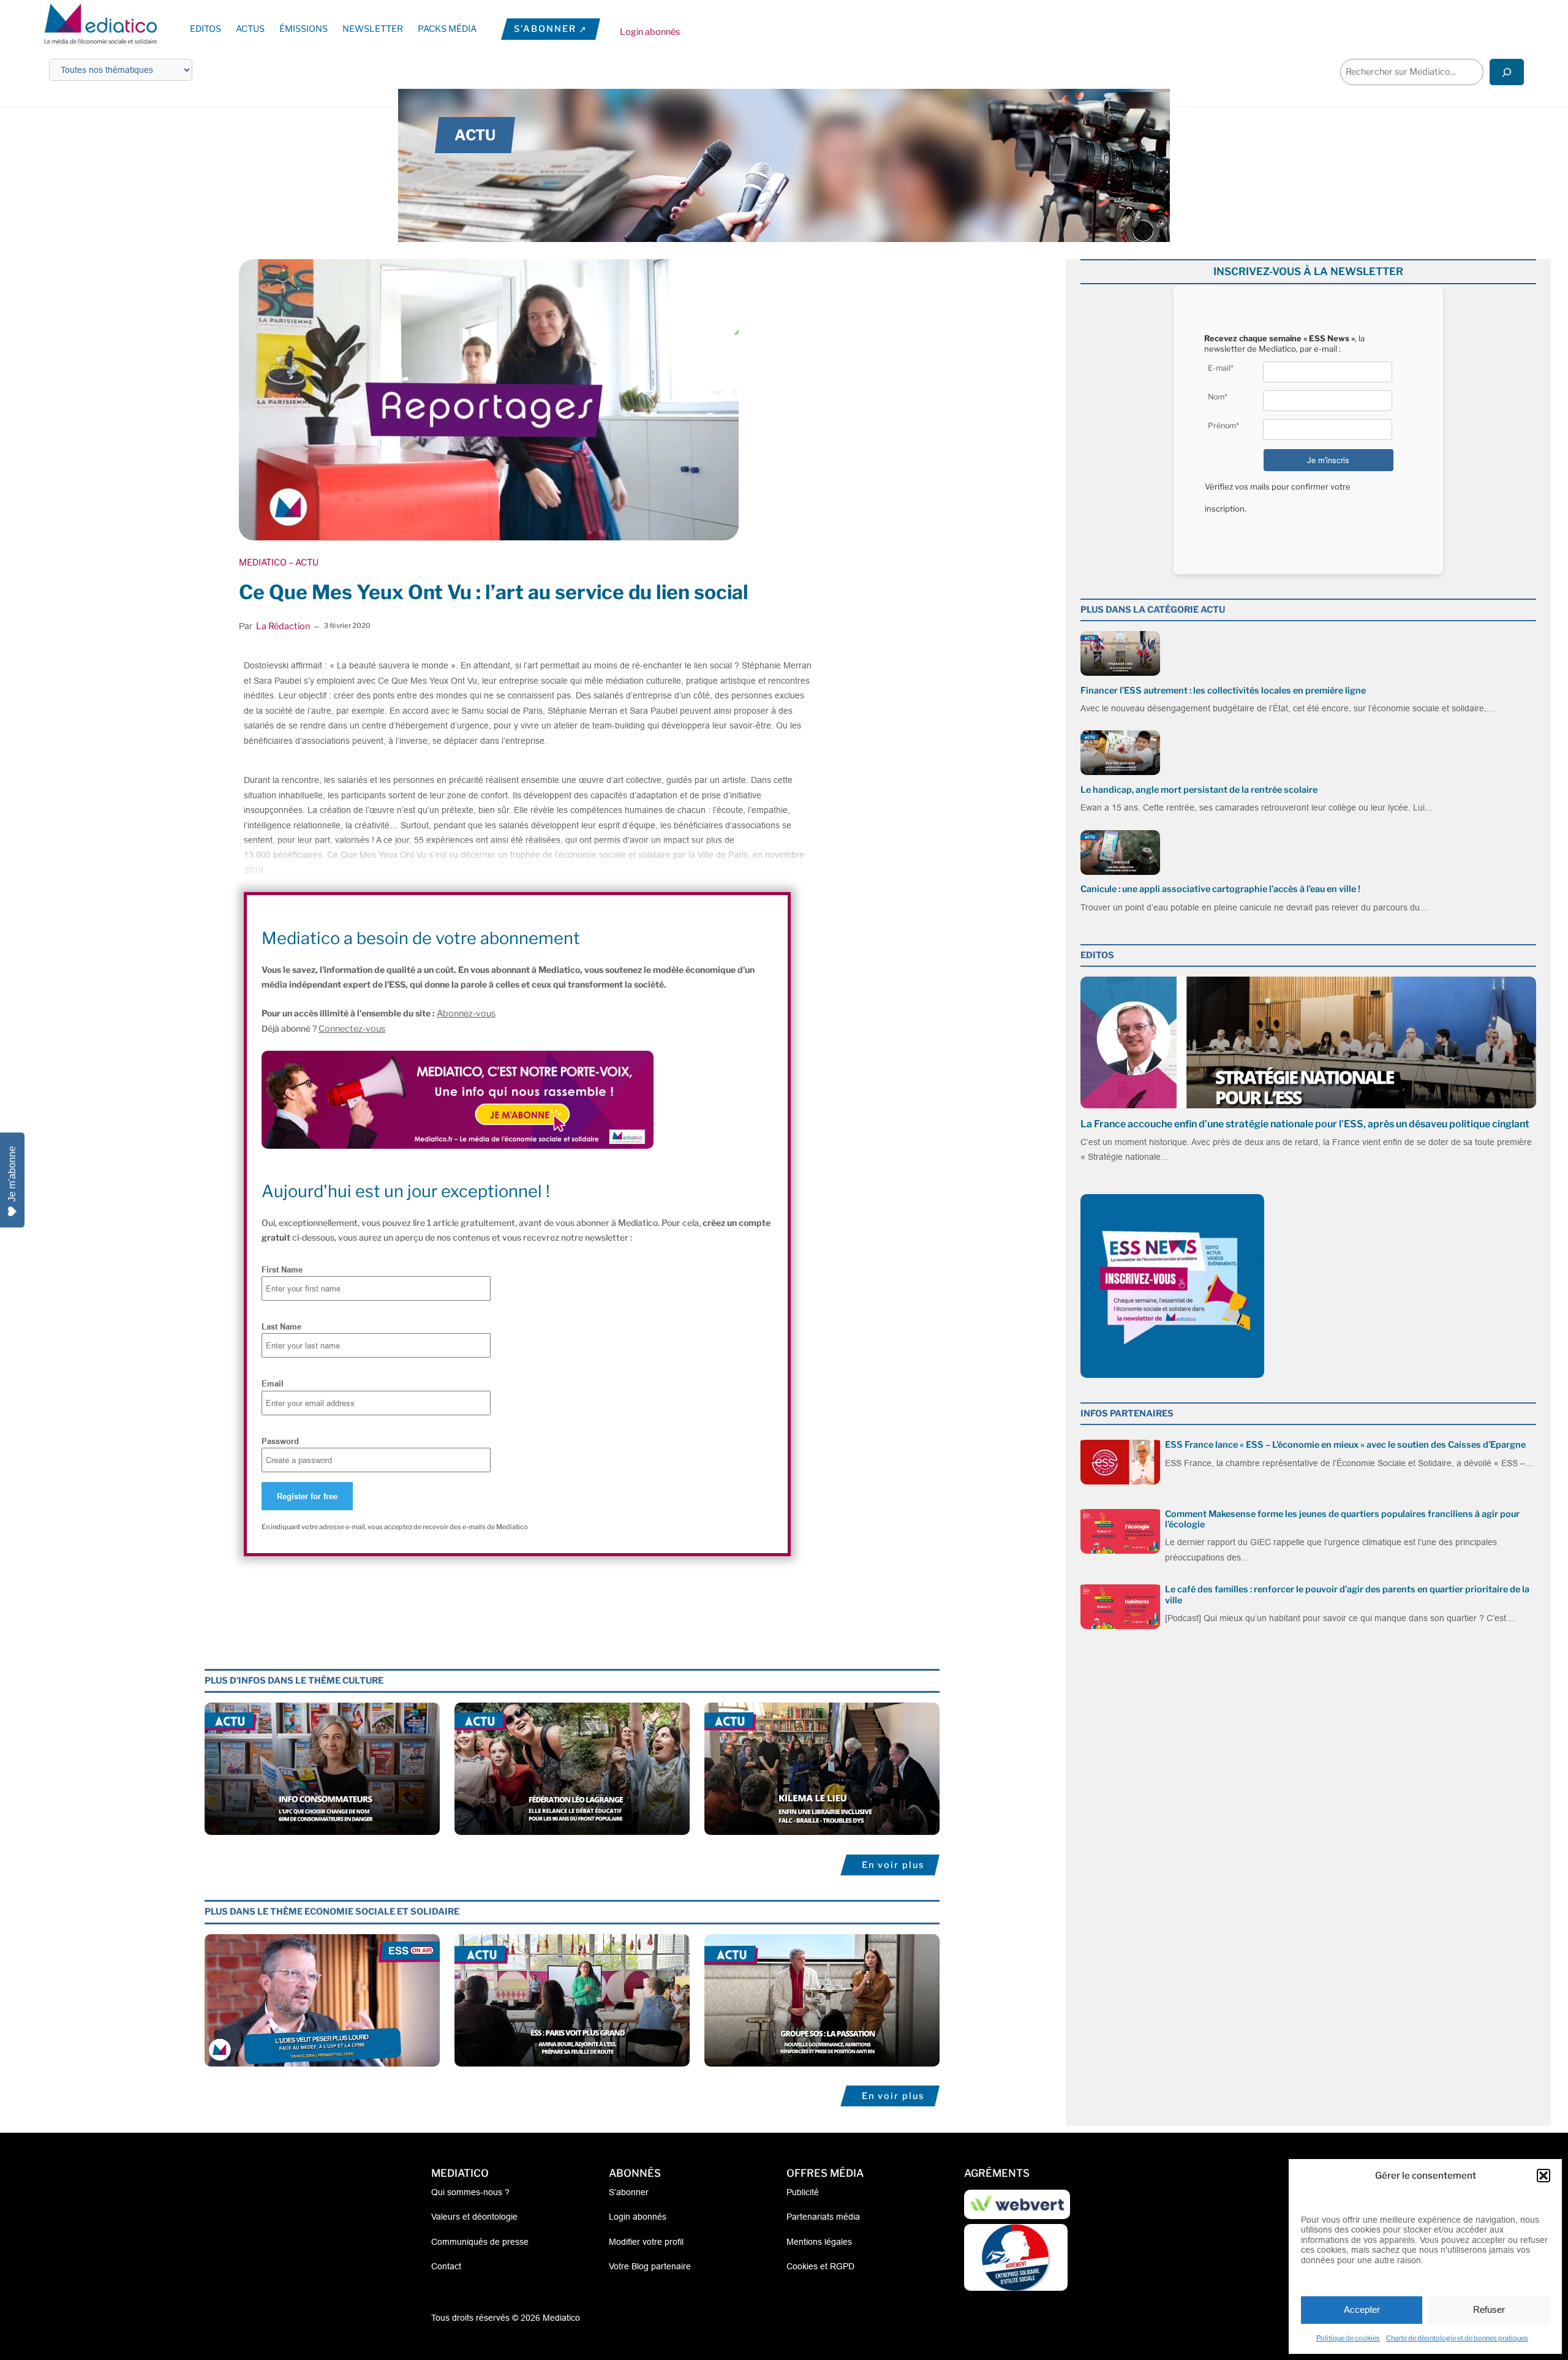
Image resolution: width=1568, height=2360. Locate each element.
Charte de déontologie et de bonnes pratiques (1457, 2338)
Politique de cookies (1348, 2338)
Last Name (281, 1326)
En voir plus (893, 1865)
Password (280, 1441)
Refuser (1489, 2309)
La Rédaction (283, 626)
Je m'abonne (12, 1174)
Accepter (1362, 2309)
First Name (282, 1269)
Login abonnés (650, 32)
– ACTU (303, 562)
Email (273, 1383)
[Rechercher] (1507, 72)
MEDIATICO (263, 562)
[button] (1543, 2176)
